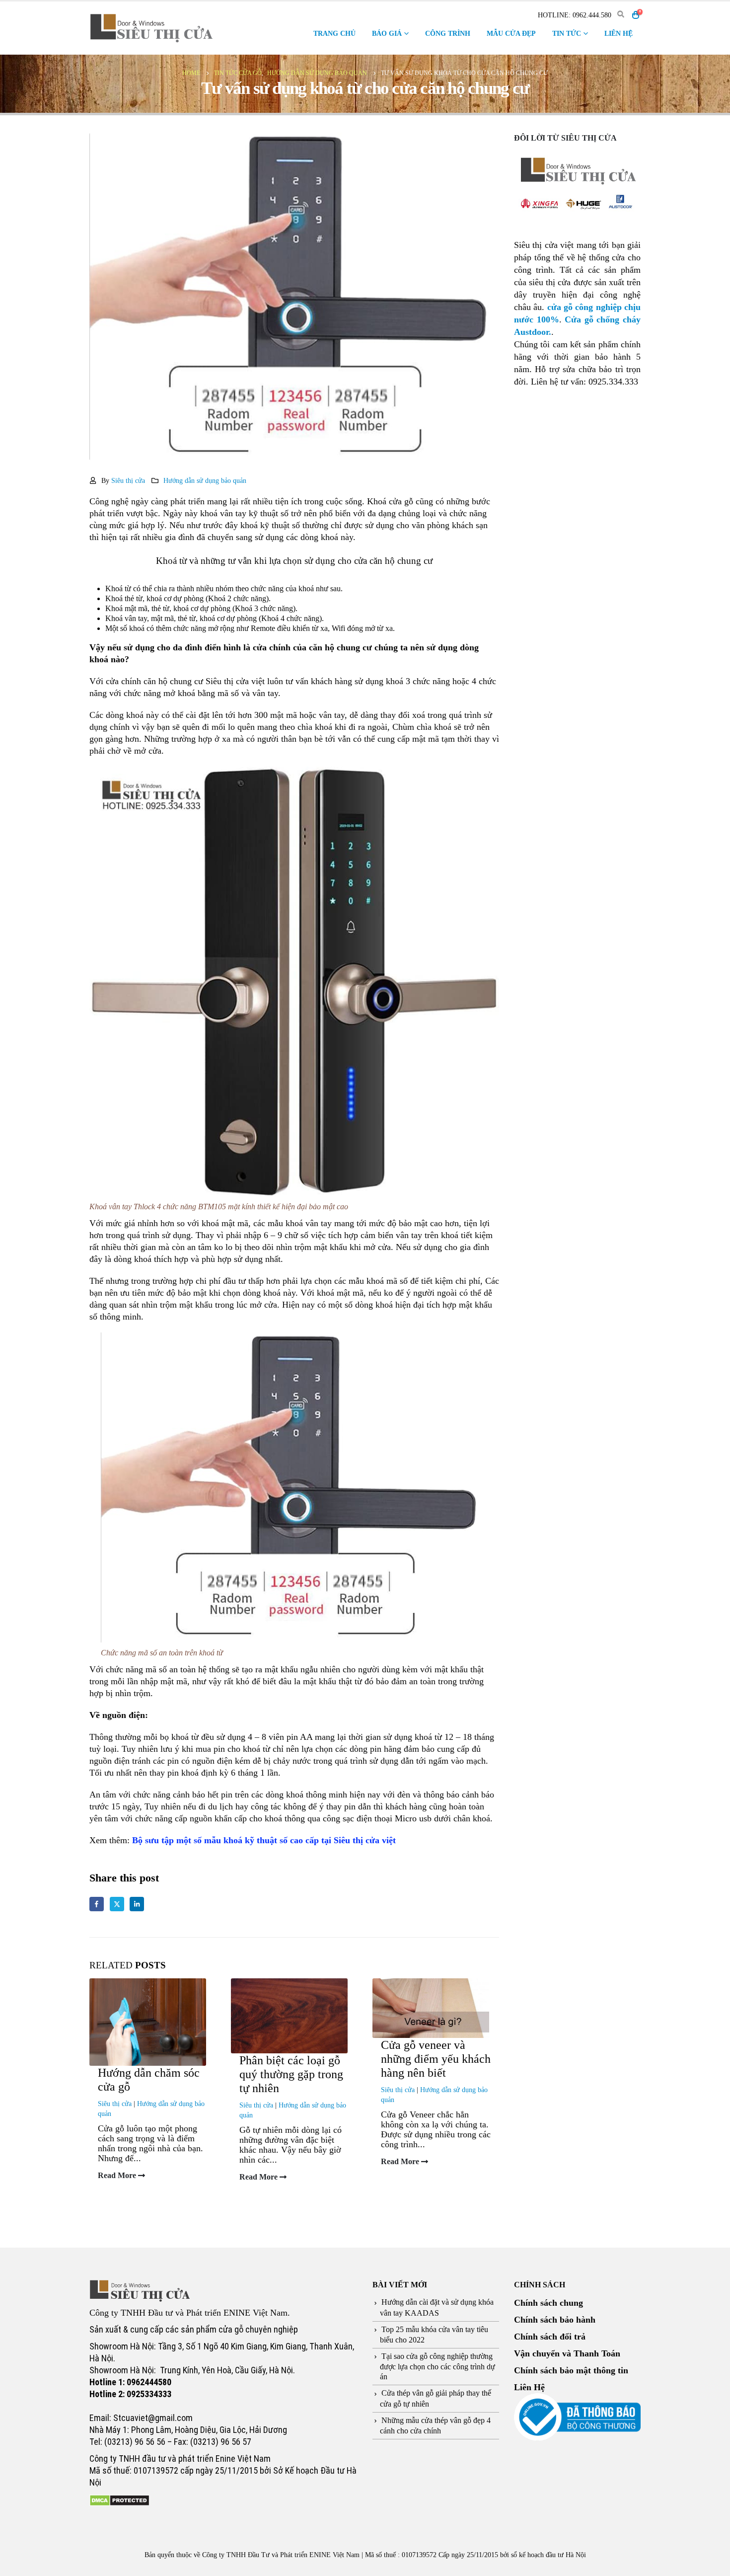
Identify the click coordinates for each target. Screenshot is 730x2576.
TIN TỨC (567, 34)
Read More (118, 2176)
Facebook (97, 1904)
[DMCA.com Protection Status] (119, 2499)
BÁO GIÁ (387, 34)
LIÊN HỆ (619, 34)
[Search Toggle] (620, 15)
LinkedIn (137, 1904)
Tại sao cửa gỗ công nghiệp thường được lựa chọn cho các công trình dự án (438, 2366)
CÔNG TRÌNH (448, 34)
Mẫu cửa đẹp (511, 34)
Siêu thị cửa (128, 480)
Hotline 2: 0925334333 (130, 2394)
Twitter (117, 1904)
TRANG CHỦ (334, 34)
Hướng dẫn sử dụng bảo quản (205, 480)
